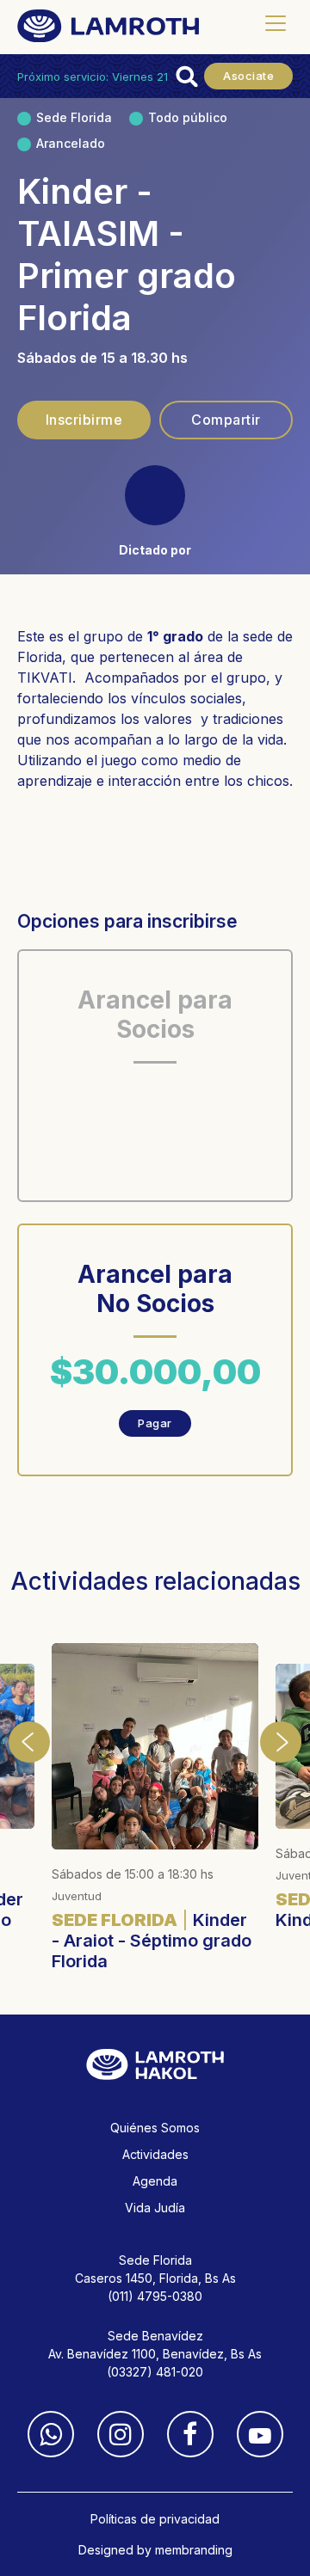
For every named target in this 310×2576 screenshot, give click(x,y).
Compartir (226, 420)
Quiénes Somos (155, 2128)
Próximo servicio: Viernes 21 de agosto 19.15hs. (143, 77)
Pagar (155, 1423)
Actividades (155, 2154)
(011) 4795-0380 (155, 2296)
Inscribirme (84, 420)
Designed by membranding (155, 2550)
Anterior (29, 1742)
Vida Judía (155, 2208)
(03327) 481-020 (155, 2372)
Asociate (248, 76)
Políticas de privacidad (155, 2519)
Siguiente (281, 1742)
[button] (275, 24)
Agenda (155, 2181)
